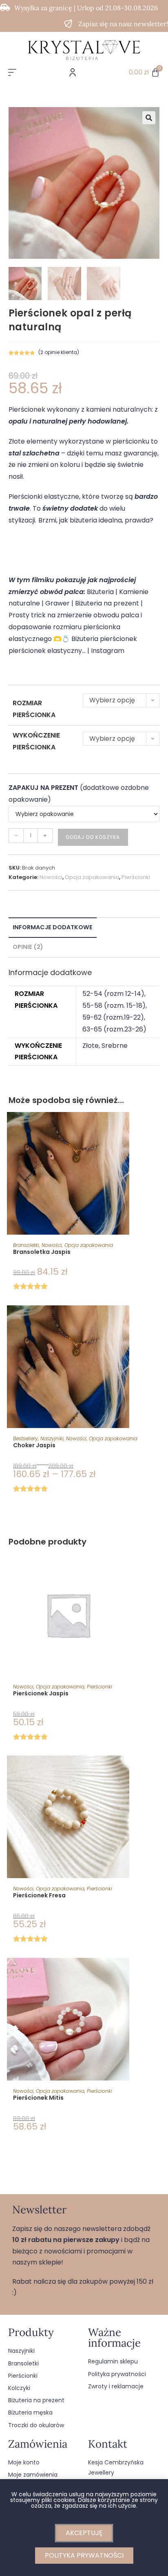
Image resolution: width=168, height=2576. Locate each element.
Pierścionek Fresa (39, 1895)
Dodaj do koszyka (93, 837)
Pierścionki (136, 877)
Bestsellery (25, 1438)
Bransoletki (26, 1245)
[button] (149, 118)
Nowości (51, 877)
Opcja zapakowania (92, 877)
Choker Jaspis (34, 1445)
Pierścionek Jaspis (41, 1693)
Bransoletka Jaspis (42, 1252)
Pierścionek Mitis (38, 2098)
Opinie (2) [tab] (28, 947)
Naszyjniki (52, 1438)
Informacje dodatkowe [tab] (53, 927)
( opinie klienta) (59, 352)
